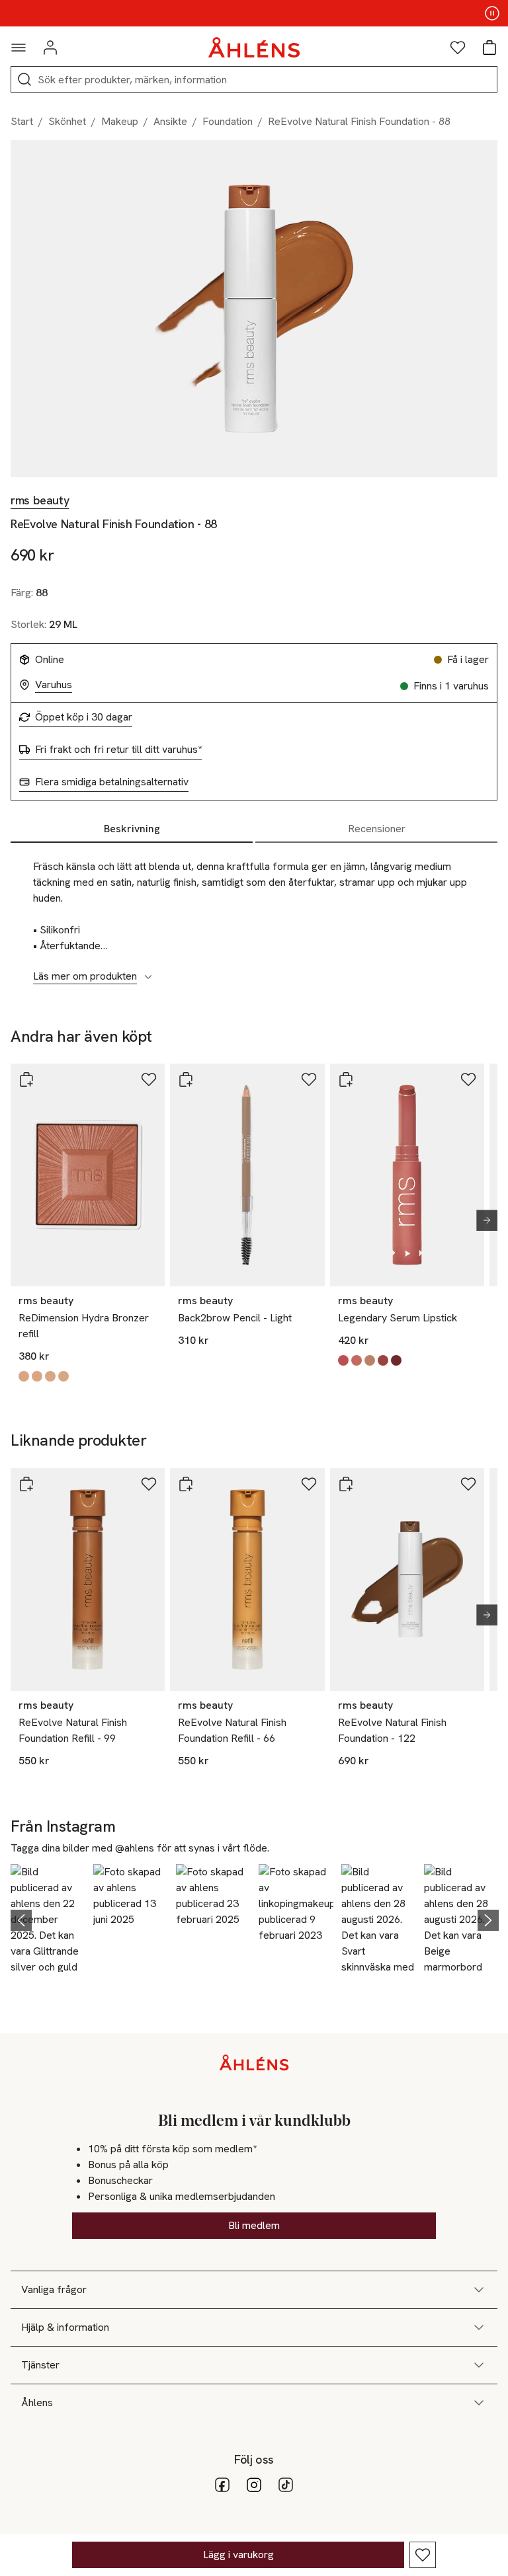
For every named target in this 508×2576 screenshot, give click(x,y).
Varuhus (54, 685)
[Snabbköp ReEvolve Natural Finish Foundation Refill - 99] (26, 1484)
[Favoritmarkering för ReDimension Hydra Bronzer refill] (149, 1079)
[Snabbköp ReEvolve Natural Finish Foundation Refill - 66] (186, 1484)
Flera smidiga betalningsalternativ (112, 782)
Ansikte (170, 121)
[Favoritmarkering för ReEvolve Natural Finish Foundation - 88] (423, 2555)
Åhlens (37, 2402)
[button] (48, 1918)
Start (22, 121)
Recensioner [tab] (377, 829)
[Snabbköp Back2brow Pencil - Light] (186, 1079)
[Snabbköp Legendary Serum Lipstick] (346, 1079)
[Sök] (24, 79)
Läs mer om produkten (85, 976)
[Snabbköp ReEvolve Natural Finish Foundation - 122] (346, 1484)
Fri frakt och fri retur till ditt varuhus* (118, 750)
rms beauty (40, 500)
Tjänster (40, 2365)
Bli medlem (254, 2225)
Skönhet (67, 121)
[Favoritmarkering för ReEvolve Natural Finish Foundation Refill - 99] (149, 1484)
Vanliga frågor (54, 2289)
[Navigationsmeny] (19, 48)
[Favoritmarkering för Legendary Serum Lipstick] (468, 1079)
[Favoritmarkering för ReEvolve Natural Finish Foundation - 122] (468, 1484)
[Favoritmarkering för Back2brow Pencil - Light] (309, 1079)
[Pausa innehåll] (492, 13)
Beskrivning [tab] (132, 829)
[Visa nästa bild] (482, 1220)
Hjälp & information (65, 2327)
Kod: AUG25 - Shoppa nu (254, 13)
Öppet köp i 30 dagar (84, 717)
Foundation (228, 121)
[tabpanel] (254, 914)
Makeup (120, 121)
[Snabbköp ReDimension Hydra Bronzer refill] (26, 1079)
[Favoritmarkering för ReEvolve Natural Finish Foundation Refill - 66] (309, 1484)
